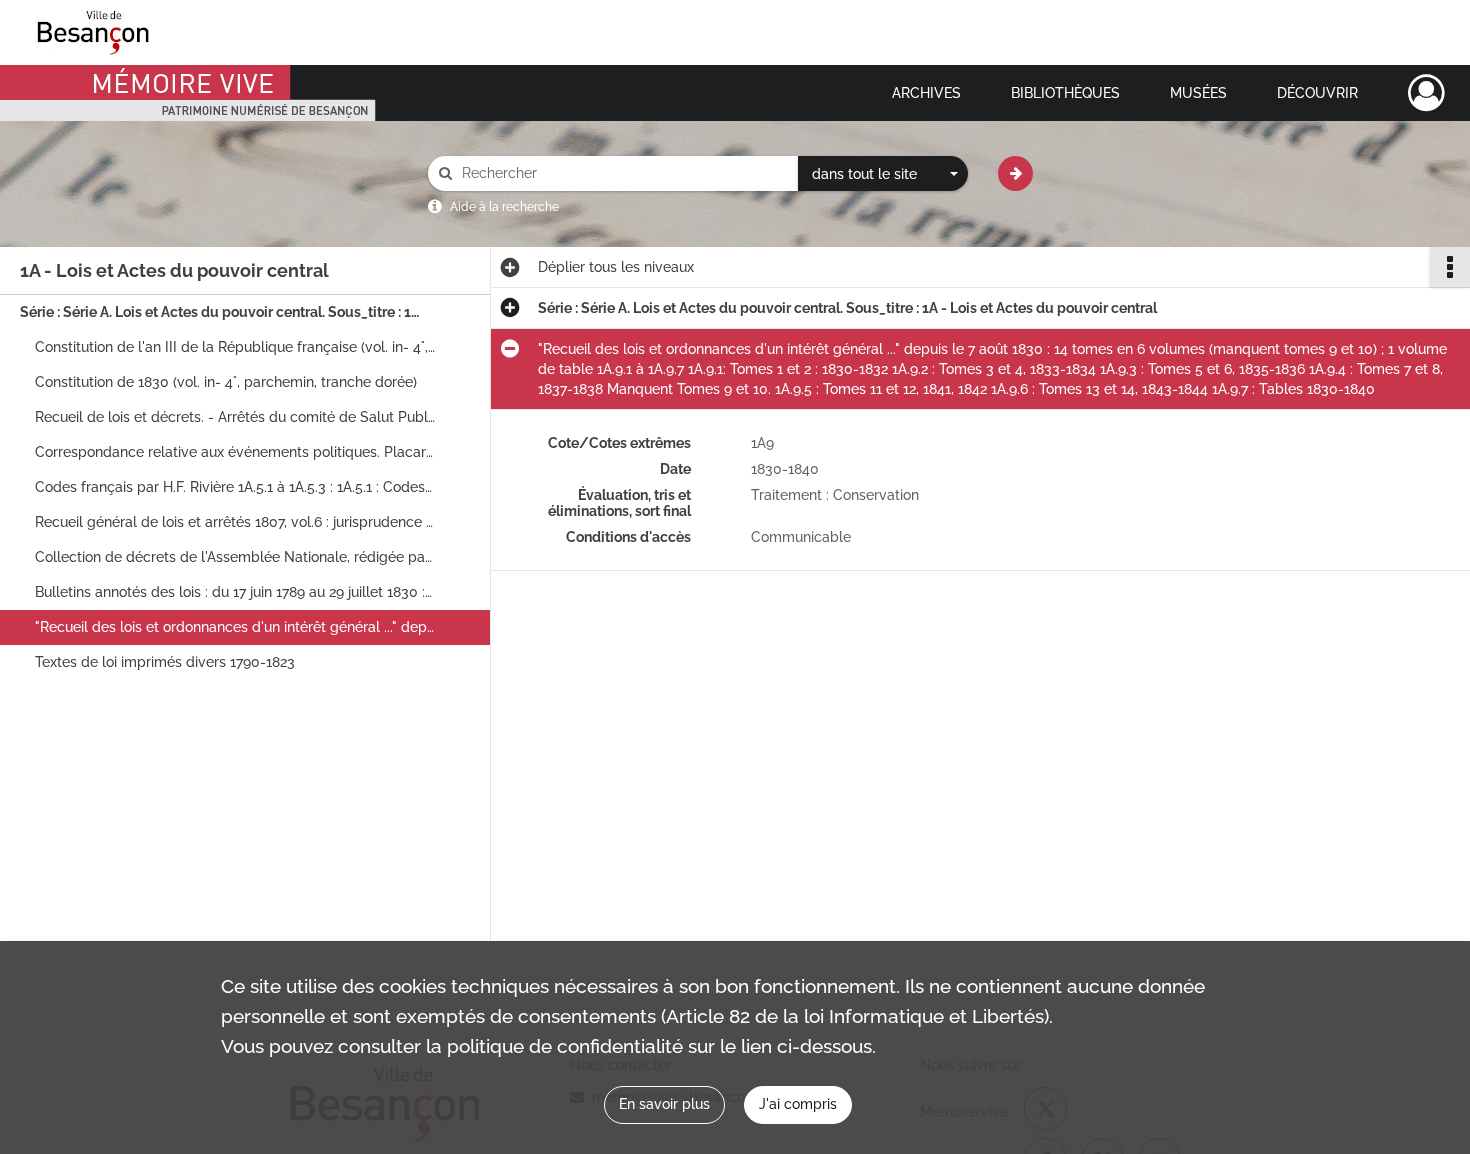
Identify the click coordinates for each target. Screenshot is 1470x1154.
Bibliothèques (1065, 93)
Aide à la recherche (504, 207)
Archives (926, 93)
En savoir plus (664, 1104)
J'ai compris (798, 1104)
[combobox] (883, 174)
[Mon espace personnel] (1426, 93)
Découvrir (1317, 93)
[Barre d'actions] (1450, 267)
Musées (1198, 93)
